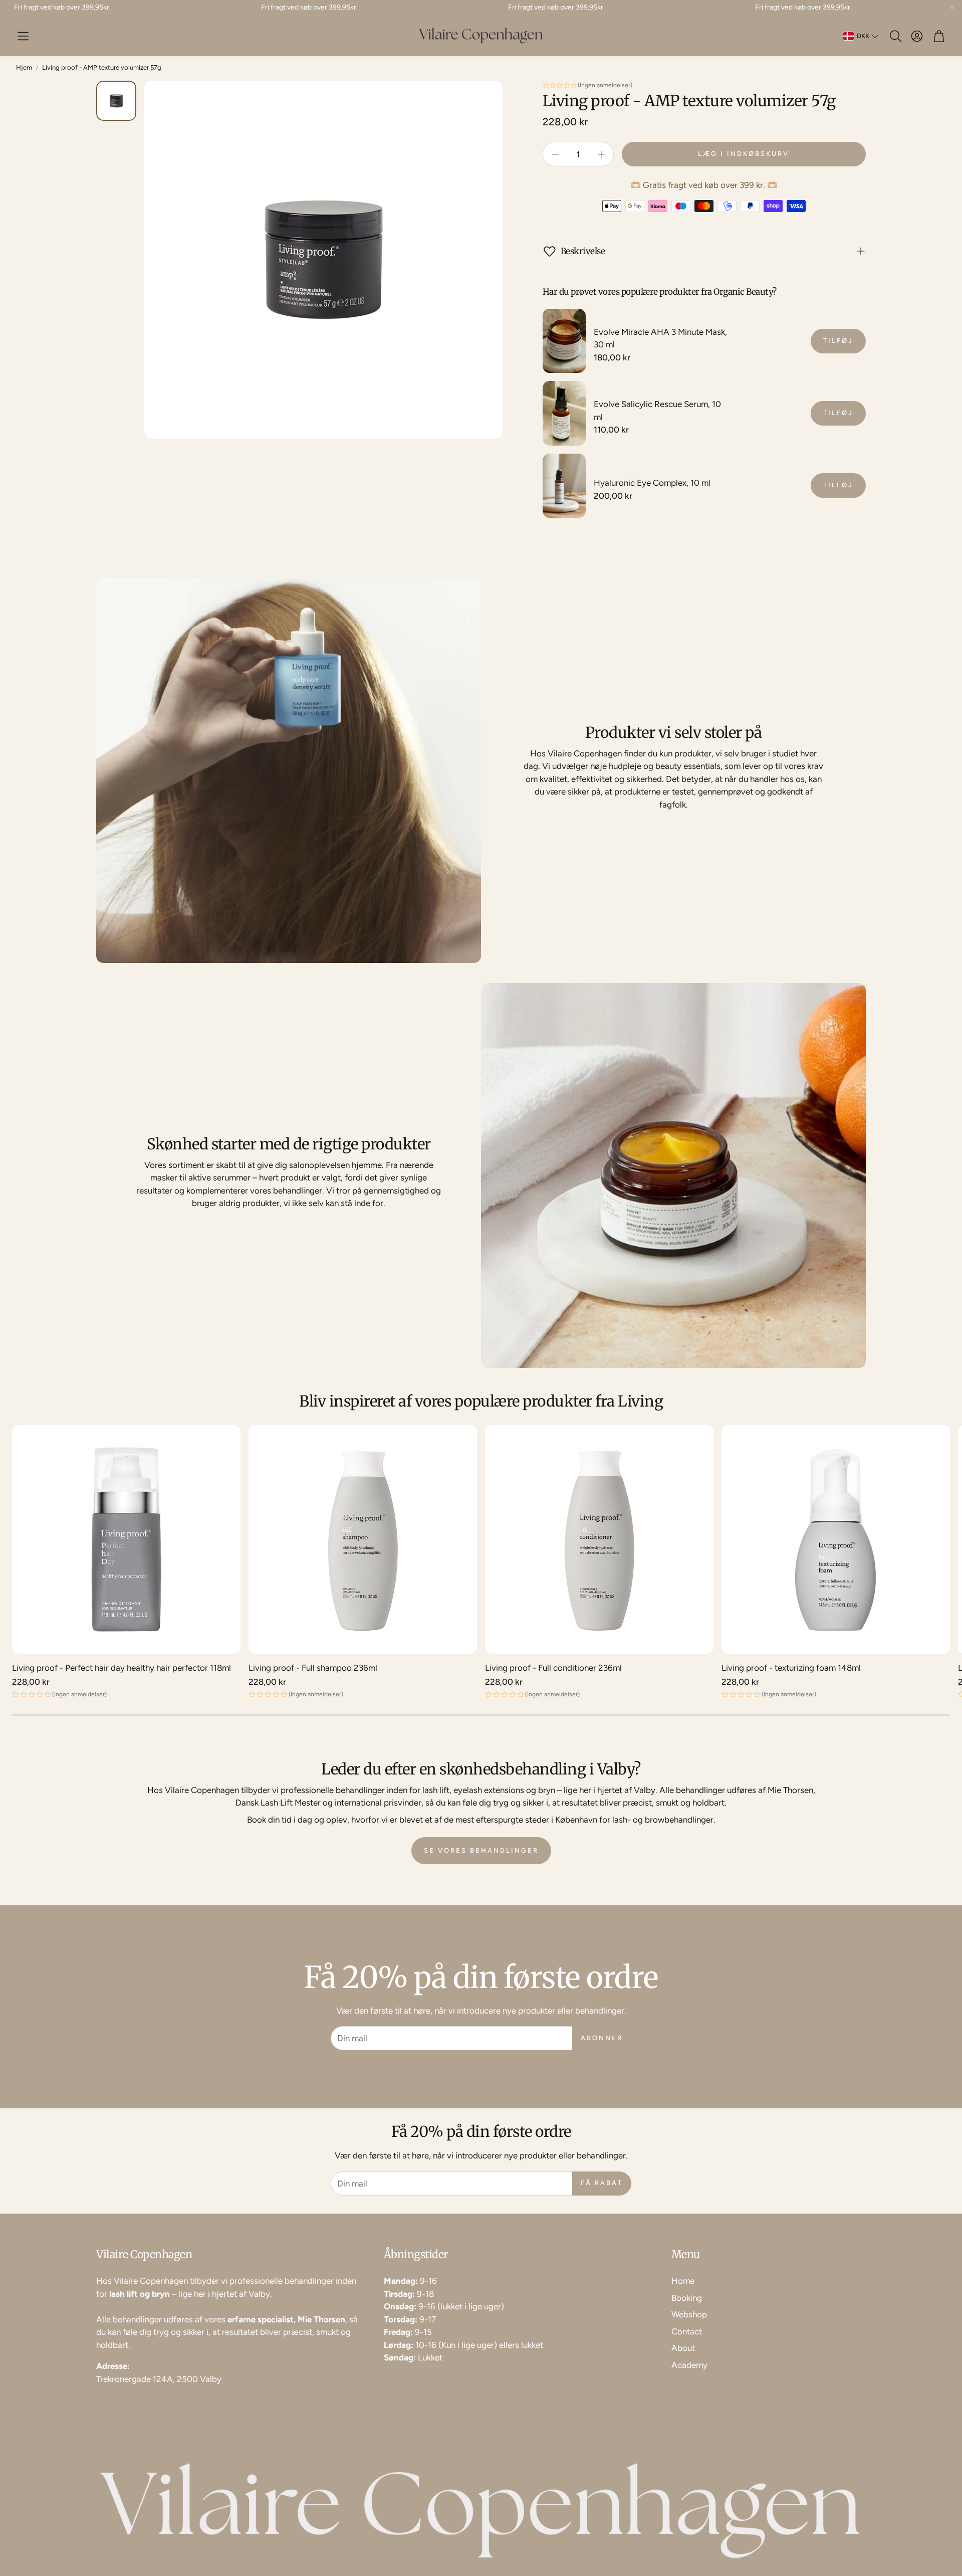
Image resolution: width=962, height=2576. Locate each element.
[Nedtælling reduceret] (555, 154)
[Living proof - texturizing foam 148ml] (836, 1539)
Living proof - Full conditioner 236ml (553, 1668)
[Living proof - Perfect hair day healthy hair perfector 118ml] (126, 1539)
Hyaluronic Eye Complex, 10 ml (652, 483)
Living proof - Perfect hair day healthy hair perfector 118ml (122, 1668)
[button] (23, 36)
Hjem (24, 67)
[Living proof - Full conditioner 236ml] (599, 1539)
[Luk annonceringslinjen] (952, 8)
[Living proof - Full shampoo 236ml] (363, 1539)
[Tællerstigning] (601, 154)
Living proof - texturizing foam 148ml (791, 1668)
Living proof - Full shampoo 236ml (313, 1668)
